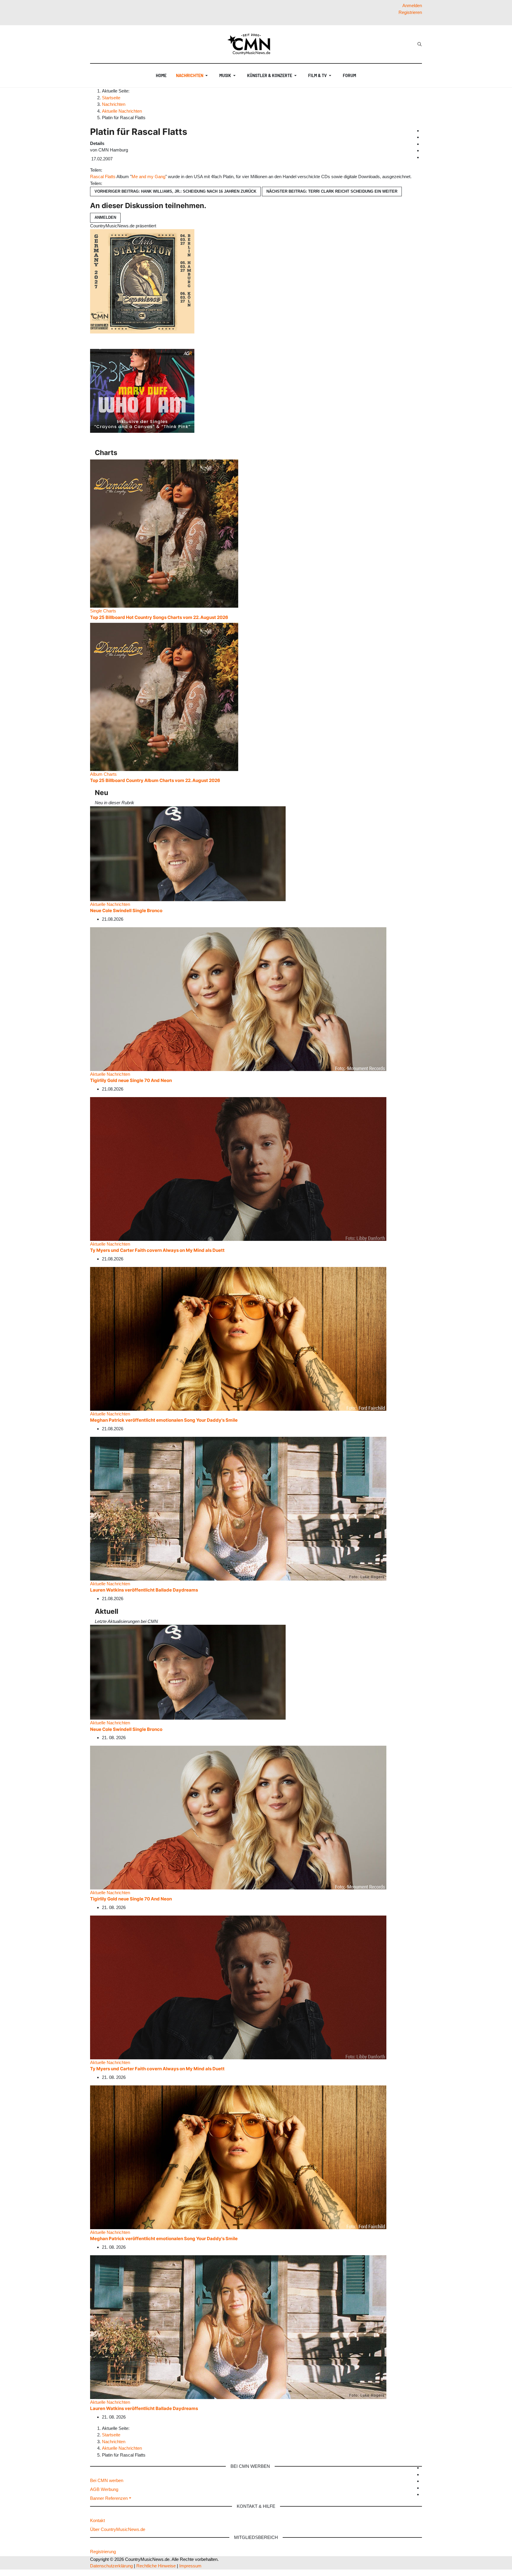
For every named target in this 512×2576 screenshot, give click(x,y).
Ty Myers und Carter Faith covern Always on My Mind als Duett (157, 1250)
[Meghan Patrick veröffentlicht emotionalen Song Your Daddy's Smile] (238, 1338)
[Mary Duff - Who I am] (142, 391)
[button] (193, 76)
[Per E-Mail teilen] (116, 170)
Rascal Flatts (103, 177)
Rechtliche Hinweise (156, 2566)
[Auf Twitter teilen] (107, 170)
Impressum (190, 2566)
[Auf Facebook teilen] (105, 170)
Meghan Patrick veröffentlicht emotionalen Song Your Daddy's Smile (164, 1420)
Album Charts (103, 774)
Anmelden (105, 217)
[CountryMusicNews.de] (251, 44)
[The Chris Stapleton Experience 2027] (142, 281)
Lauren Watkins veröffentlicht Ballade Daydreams (144, 1590)
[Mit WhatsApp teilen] (109, 170)
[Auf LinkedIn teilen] (114, 170)
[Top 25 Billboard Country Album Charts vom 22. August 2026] (164, 696)
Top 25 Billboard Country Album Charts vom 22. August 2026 (155, 780)
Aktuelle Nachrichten (110, 904)
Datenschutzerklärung (111, 2566)
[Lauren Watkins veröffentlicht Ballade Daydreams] (238, 1508)
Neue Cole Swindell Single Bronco (126, 910)
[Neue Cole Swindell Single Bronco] (188, 853)
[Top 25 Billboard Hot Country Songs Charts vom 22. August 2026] (164, 533)
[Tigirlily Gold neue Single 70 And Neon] (238, 999)
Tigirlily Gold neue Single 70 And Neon (131, 1080)
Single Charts (103, 611)
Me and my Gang (148, 177)
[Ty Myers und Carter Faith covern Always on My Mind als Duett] (238, 1168)
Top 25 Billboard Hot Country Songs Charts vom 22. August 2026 (159, 617)
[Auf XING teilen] (112, 170)
